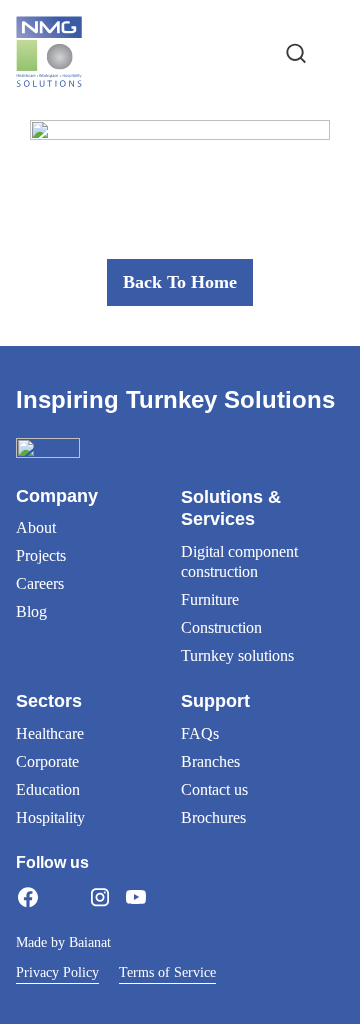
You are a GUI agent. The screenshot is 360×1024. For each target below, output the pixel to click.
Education (48, 789)
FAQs (200, 733)
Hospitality (50, 817)
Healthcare (50, 733)
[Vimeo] (172, 897)
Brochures (213, 817)
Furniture (210, 599)
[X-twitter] (64, 897)
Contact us (214, 789)
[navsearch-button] (296, 52)
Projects (41, 555)
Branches (210, 761)
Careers (40, 583)
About (36, 527)
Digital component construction (239, 561)
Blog (31, 611)
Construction (221, 627)
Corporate (47, 761)
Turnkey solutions (237, 655)
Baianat (90, 942)
